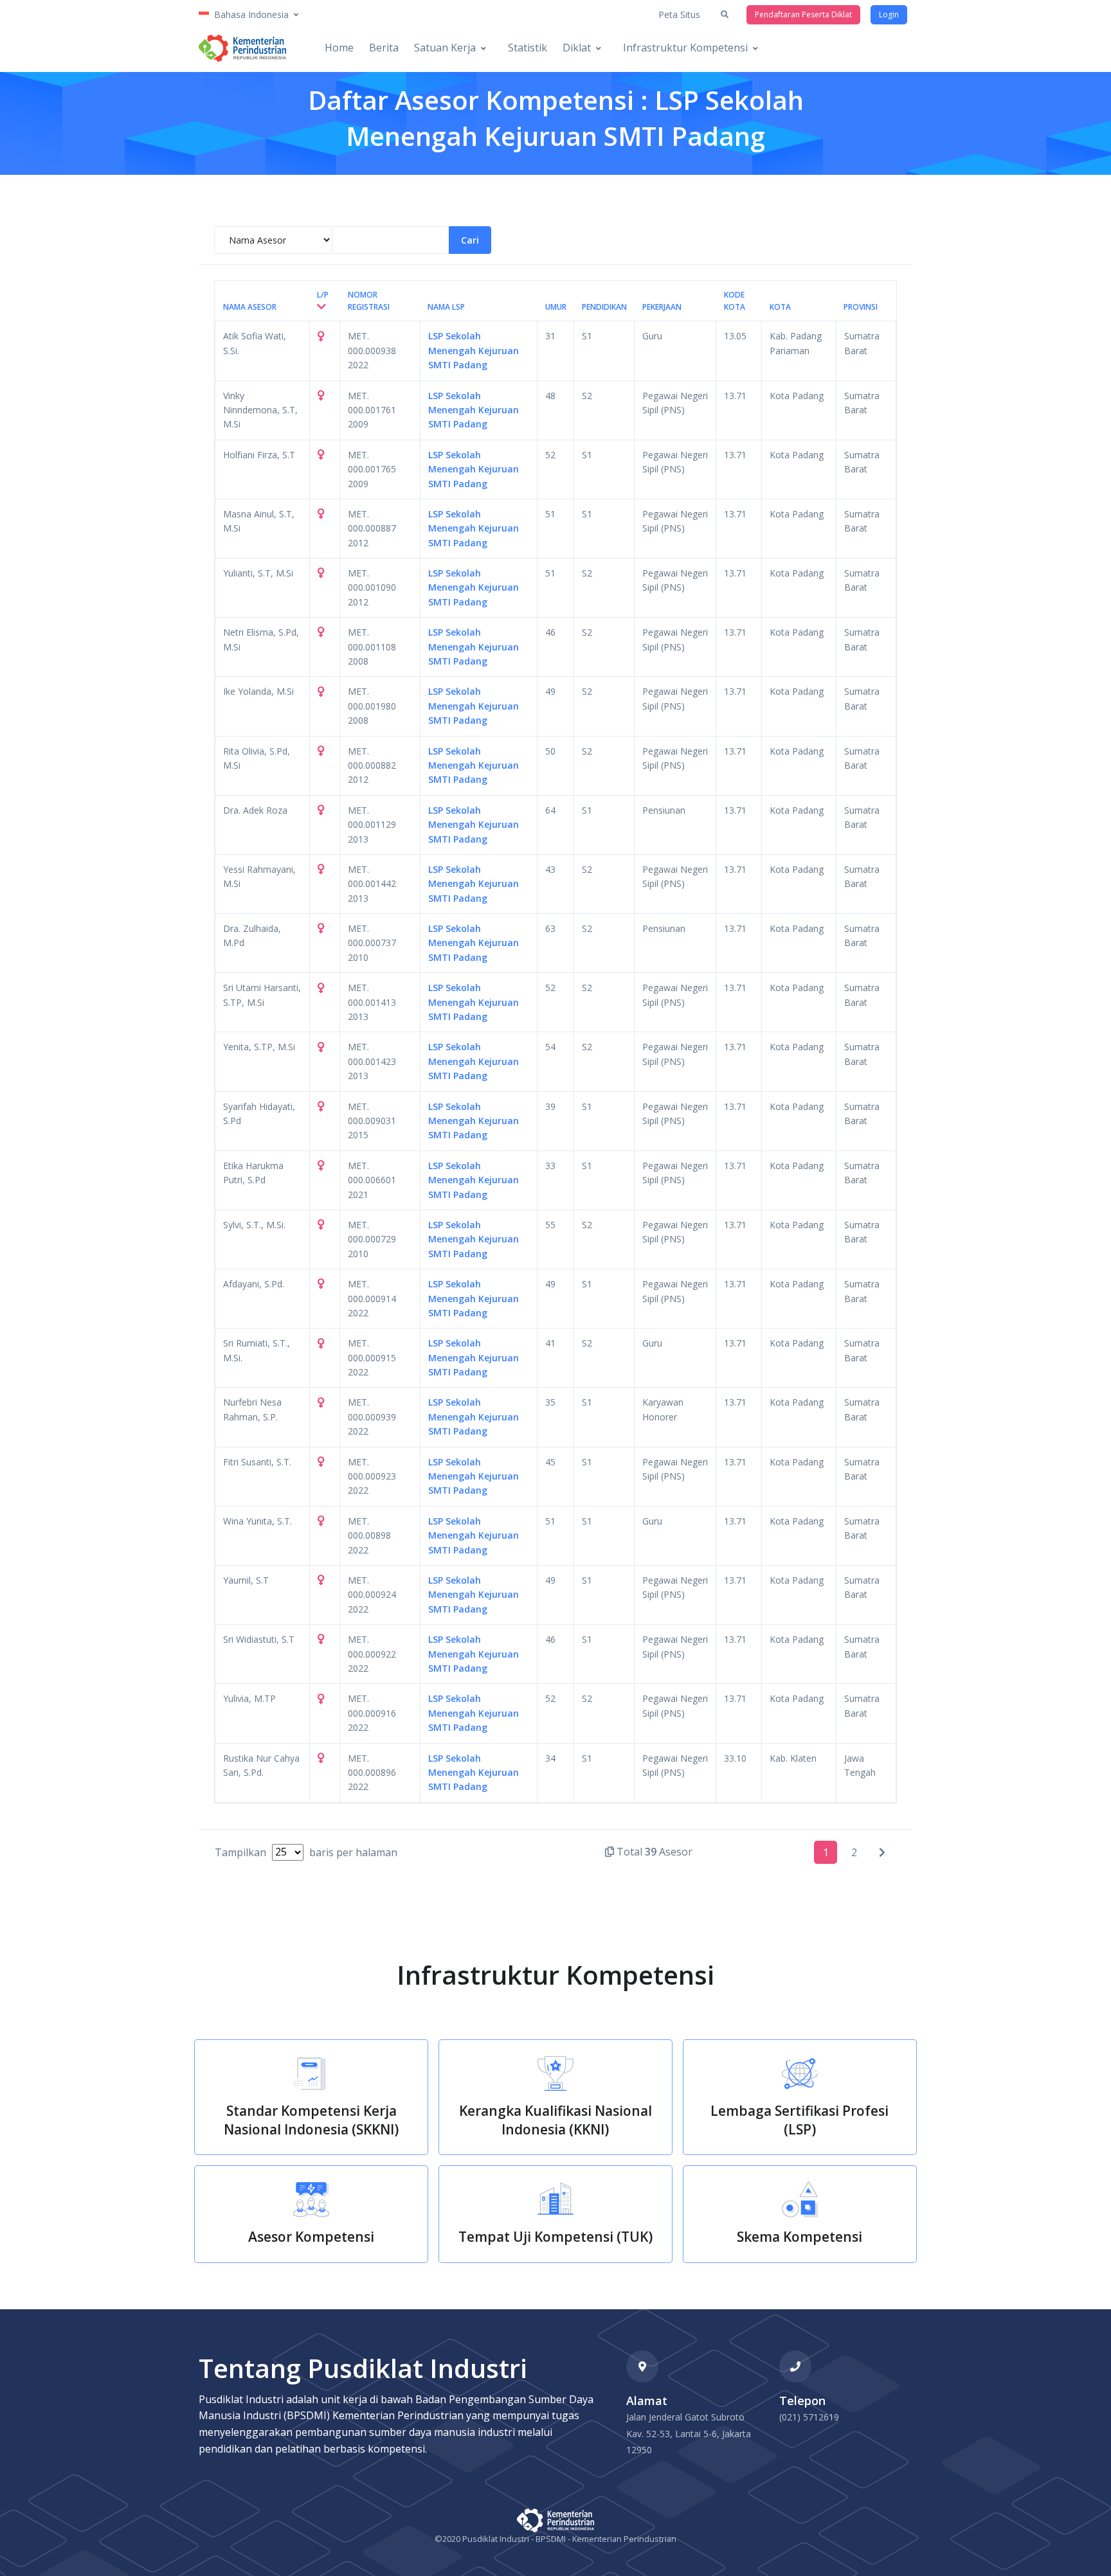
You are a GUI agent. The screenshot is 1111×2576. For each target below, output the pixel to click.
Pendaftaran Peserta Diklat (803, 14)
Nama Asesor (250, 307)
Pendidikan (604, 307)
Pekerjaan (662, 307)
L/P (323, 295)
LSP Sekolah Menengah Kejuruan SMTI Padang (474, 350)
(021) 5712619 (809, 2417)
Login (889, 14)
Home (339, 48)
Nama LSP (446, 307)
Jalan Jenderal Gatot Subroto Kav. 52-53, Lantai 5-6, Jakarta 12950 (689, 2433)
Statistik (528, 48)
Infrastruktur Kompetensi (685, 48)
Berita (384, 48)
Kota (780, 307)
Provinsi (861, 307)
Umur (556, 307)
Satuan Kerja (445, 48)
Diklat (577, 48)
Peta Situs (679, 14)
